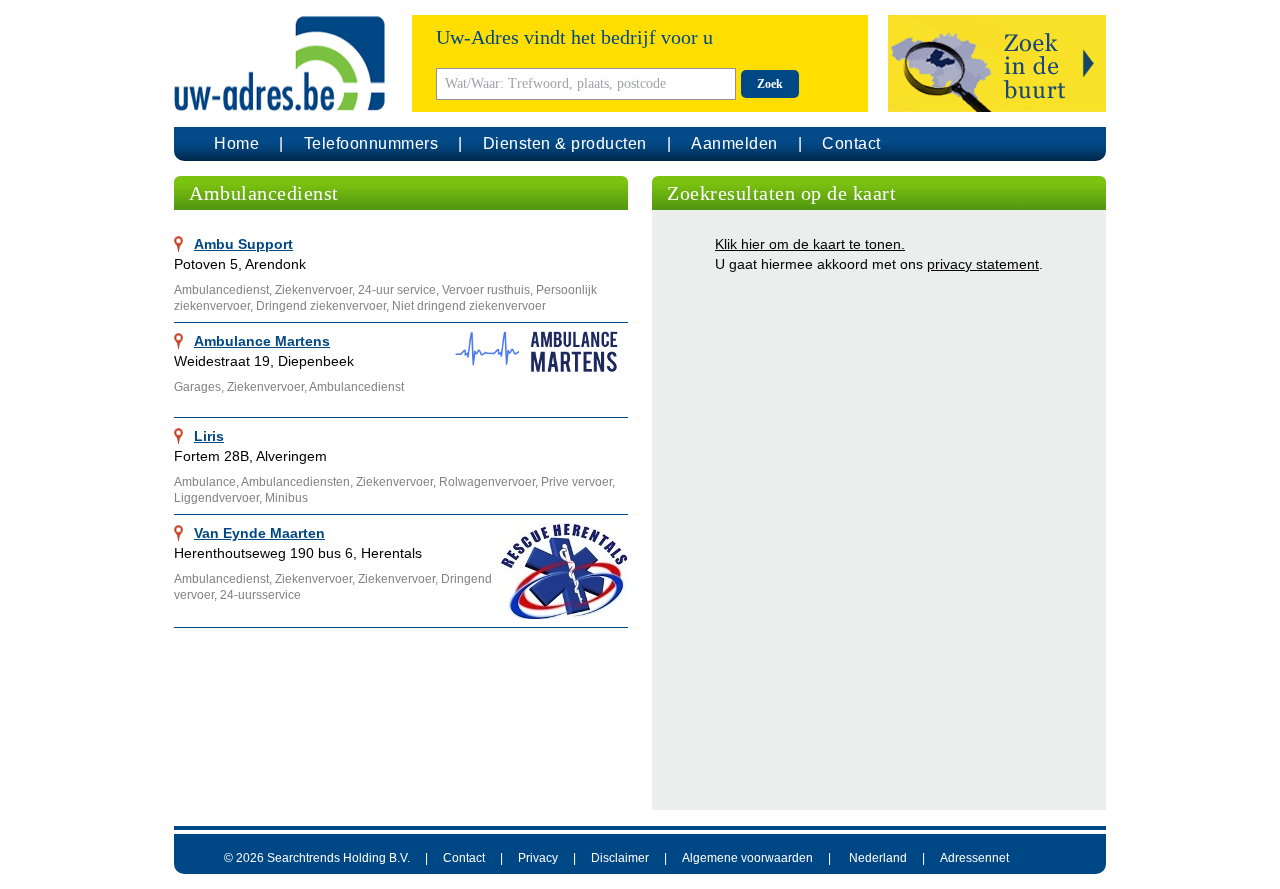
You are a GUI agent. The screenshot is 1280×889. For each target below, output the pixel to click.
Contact (851, 143)
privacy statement (983, 264)
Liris (209, 436)
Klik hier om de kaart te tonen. (810, 244)
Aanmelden (734, 143)
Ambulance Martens (262, 341)
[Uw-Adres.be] (283, 63)
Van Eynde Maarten (259, 533)
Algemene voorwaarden (747, 858)
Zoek (770, 84)
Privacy (538, 858)
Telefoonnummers (371, 143)
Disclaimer (620, 858)
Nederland (878, 858)
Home (236, 143)
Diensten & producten (565, 143)
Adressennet (974, 858)
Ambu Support (243, 244)
